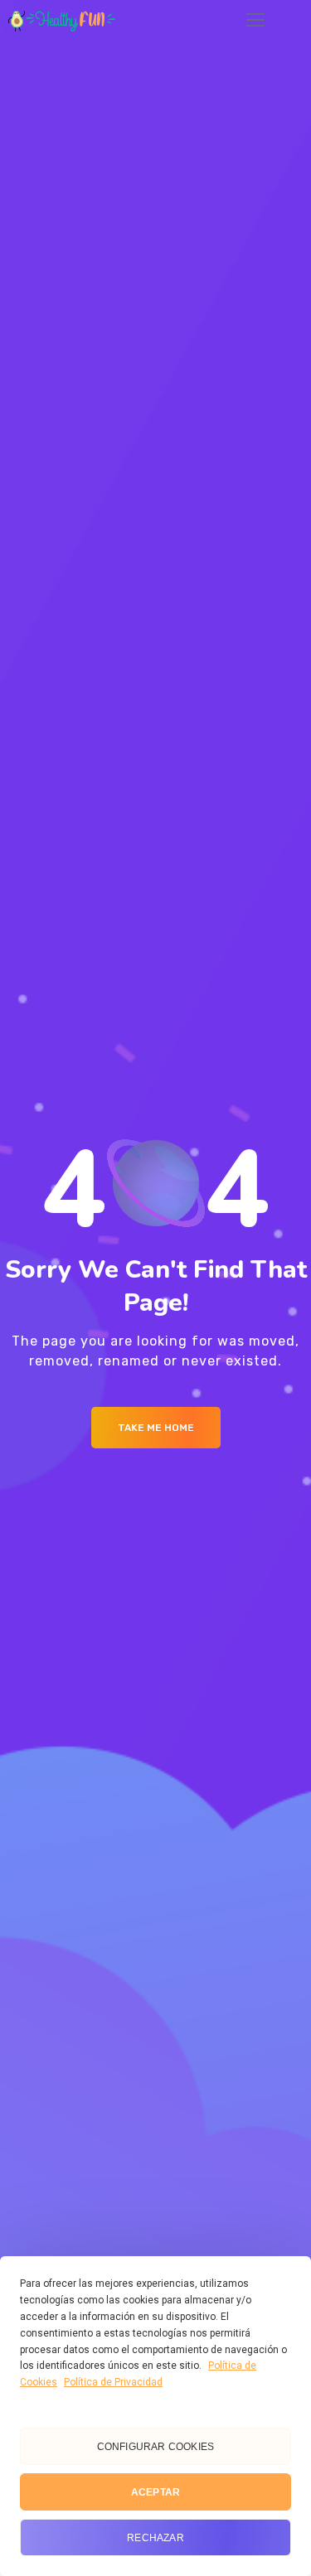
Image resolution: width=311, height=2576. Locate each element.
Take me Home (156, 1428)
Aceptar (155, 2492)
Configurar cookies (156, 2447)
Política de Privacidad (113, 2382)
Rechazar (155, 2538)
